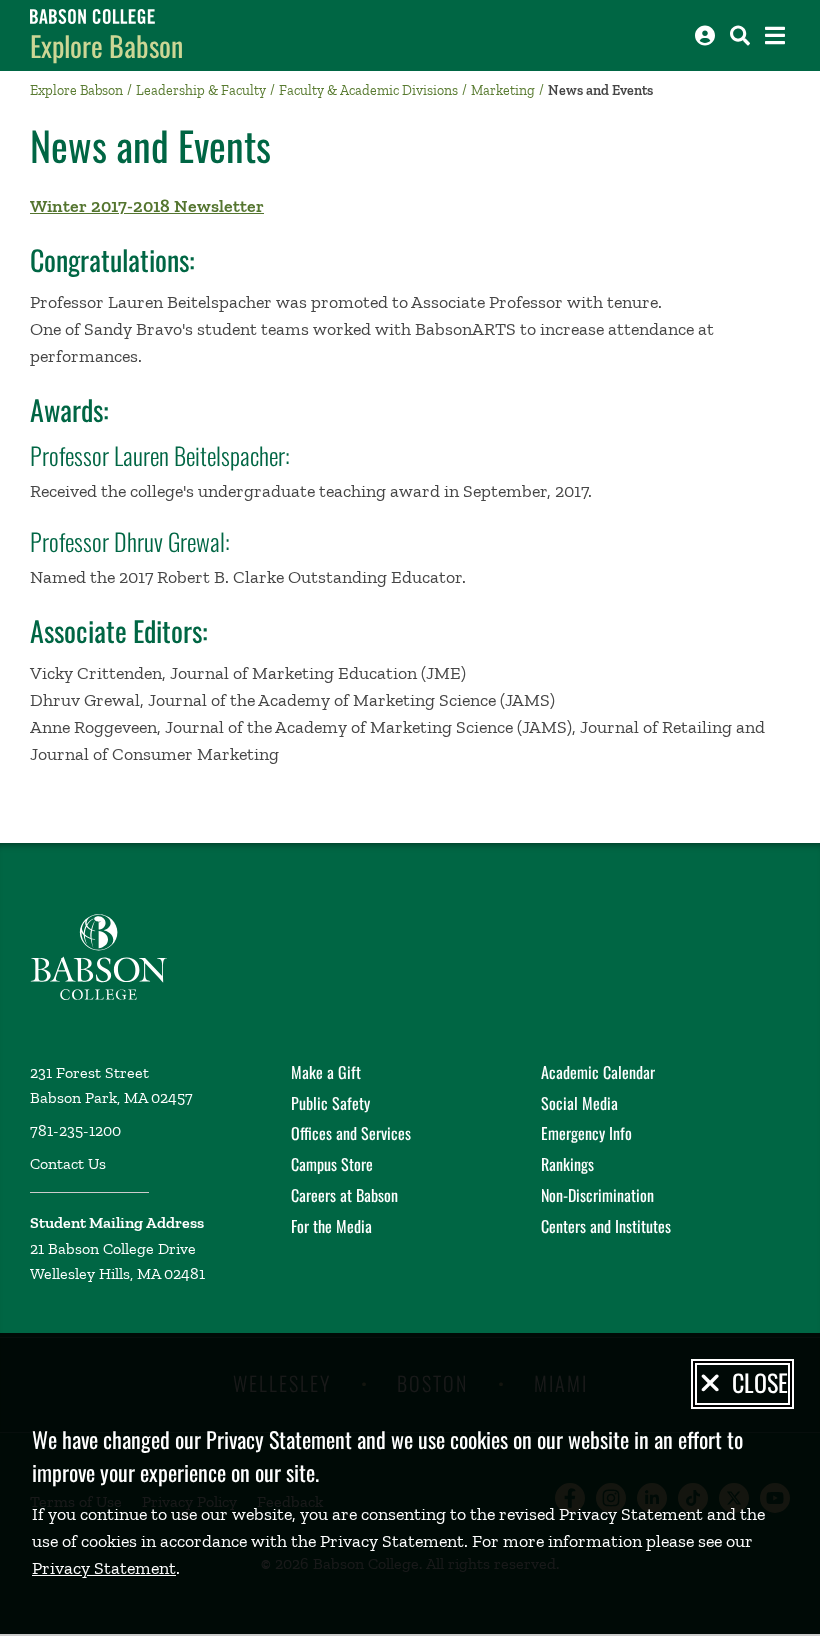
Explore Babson (106, 45)
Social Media (579, 1103)
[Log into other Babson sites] (705, 35)
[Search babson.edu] (740, 35)
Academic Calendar (598, 1072)
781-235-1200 (75, 1130)
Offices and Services (351, 1133)
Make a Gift (326, 1072)
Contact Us (68, 1163)
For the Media (331, 1226)
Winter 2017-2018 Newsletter (147, 206)
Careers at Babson (344, 1195)
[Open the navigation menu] (775, 35)
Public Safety (330, 1103)
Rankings (567, 1164)
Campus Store (332, 1164)
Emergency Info (586, 1133)
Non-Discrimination (597, 1195)
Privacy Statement (104, 1568)
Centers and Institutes (606, 1226)
